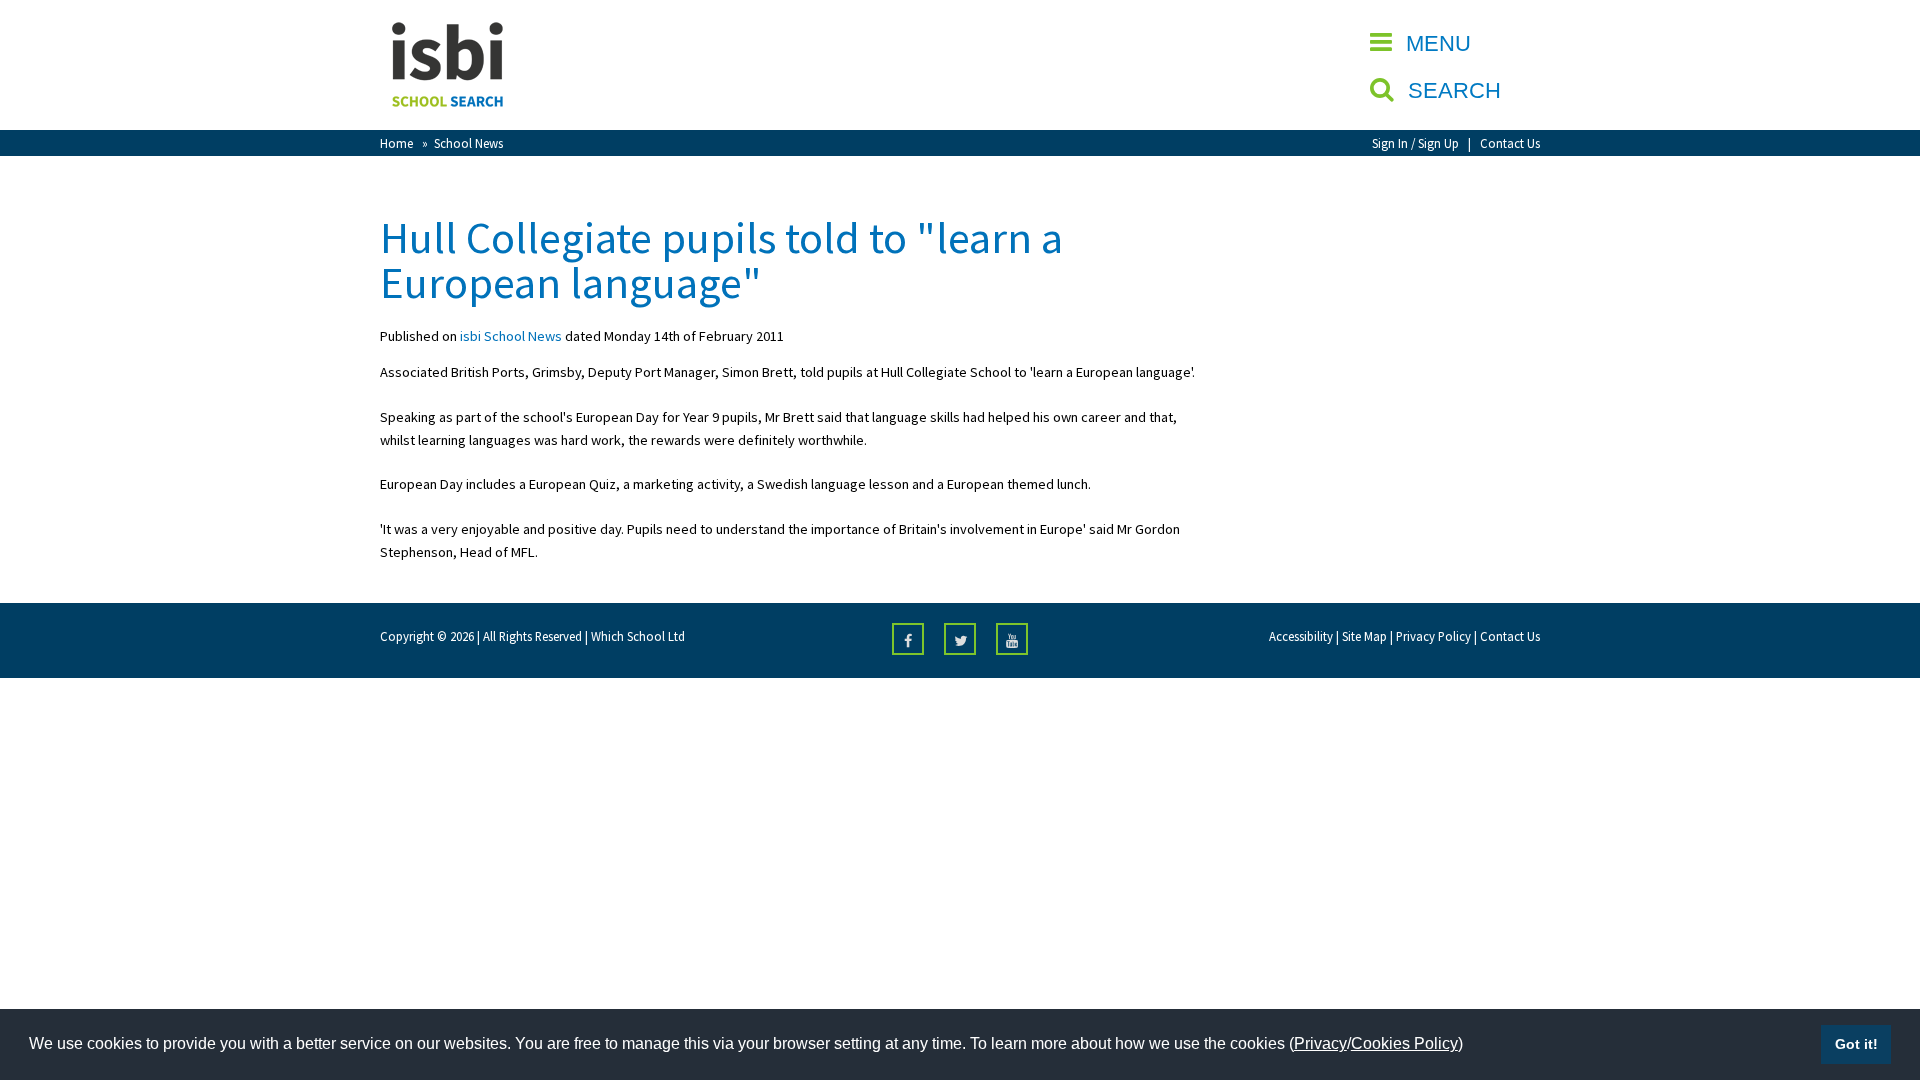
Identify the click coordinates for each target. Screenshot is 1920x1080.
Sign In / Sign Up (1415, 143)
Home (396, 143)
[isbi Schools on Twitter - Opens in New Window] (960, 639)
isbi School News (511, 336)
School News (468, 143)
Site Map (1364, 636)
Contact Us (1510, 143)
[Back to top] (1875, 970)
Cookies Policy (1404, 1043)
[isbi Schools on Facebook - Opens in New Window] (908, 639)
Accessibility (1301, 636)
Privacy (1320, 1043)
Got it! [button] (1856, 1044)
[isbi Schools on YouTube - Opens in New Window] (1012, 639)
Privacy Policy (1433, 636)
